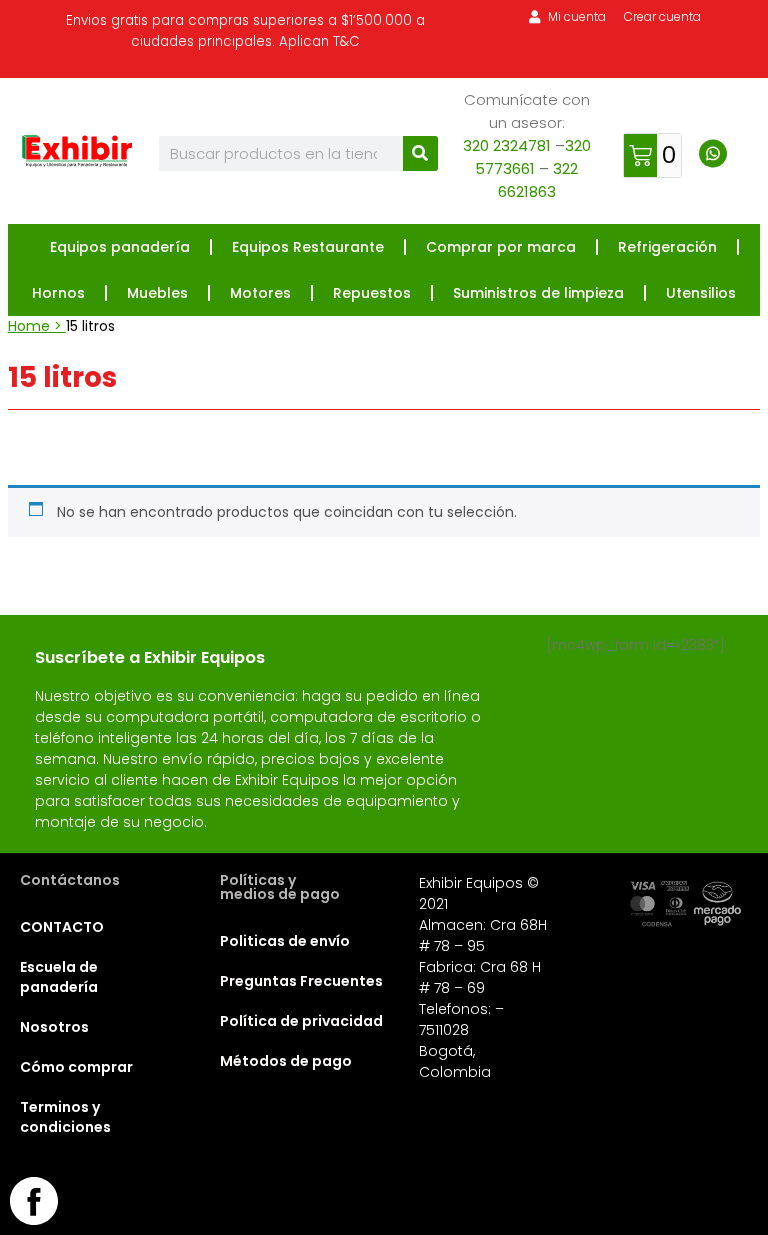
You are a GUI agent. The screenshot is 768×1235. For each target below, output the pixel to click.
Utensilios (701, 293)
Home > (37, 326)
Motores (260, 293)
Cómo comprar (76, 1067)
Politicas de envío (285, 941)
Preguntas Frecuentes (301, 981)
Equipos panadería (120, 247)
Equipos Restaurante (308, 247)
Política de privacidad (301, 1021)
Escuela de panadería (59, 977)
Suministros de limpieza (538, 293)
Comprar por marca (501, 247)
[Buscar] (420, 153)
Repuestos (372, 293)
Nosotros (54, 1027)
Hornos (58, 293)
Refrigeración (667, 247)
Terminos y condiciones (65, 1117)
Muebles (157, 293)
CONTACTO (62, 927)
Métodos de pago (286, 1061)
